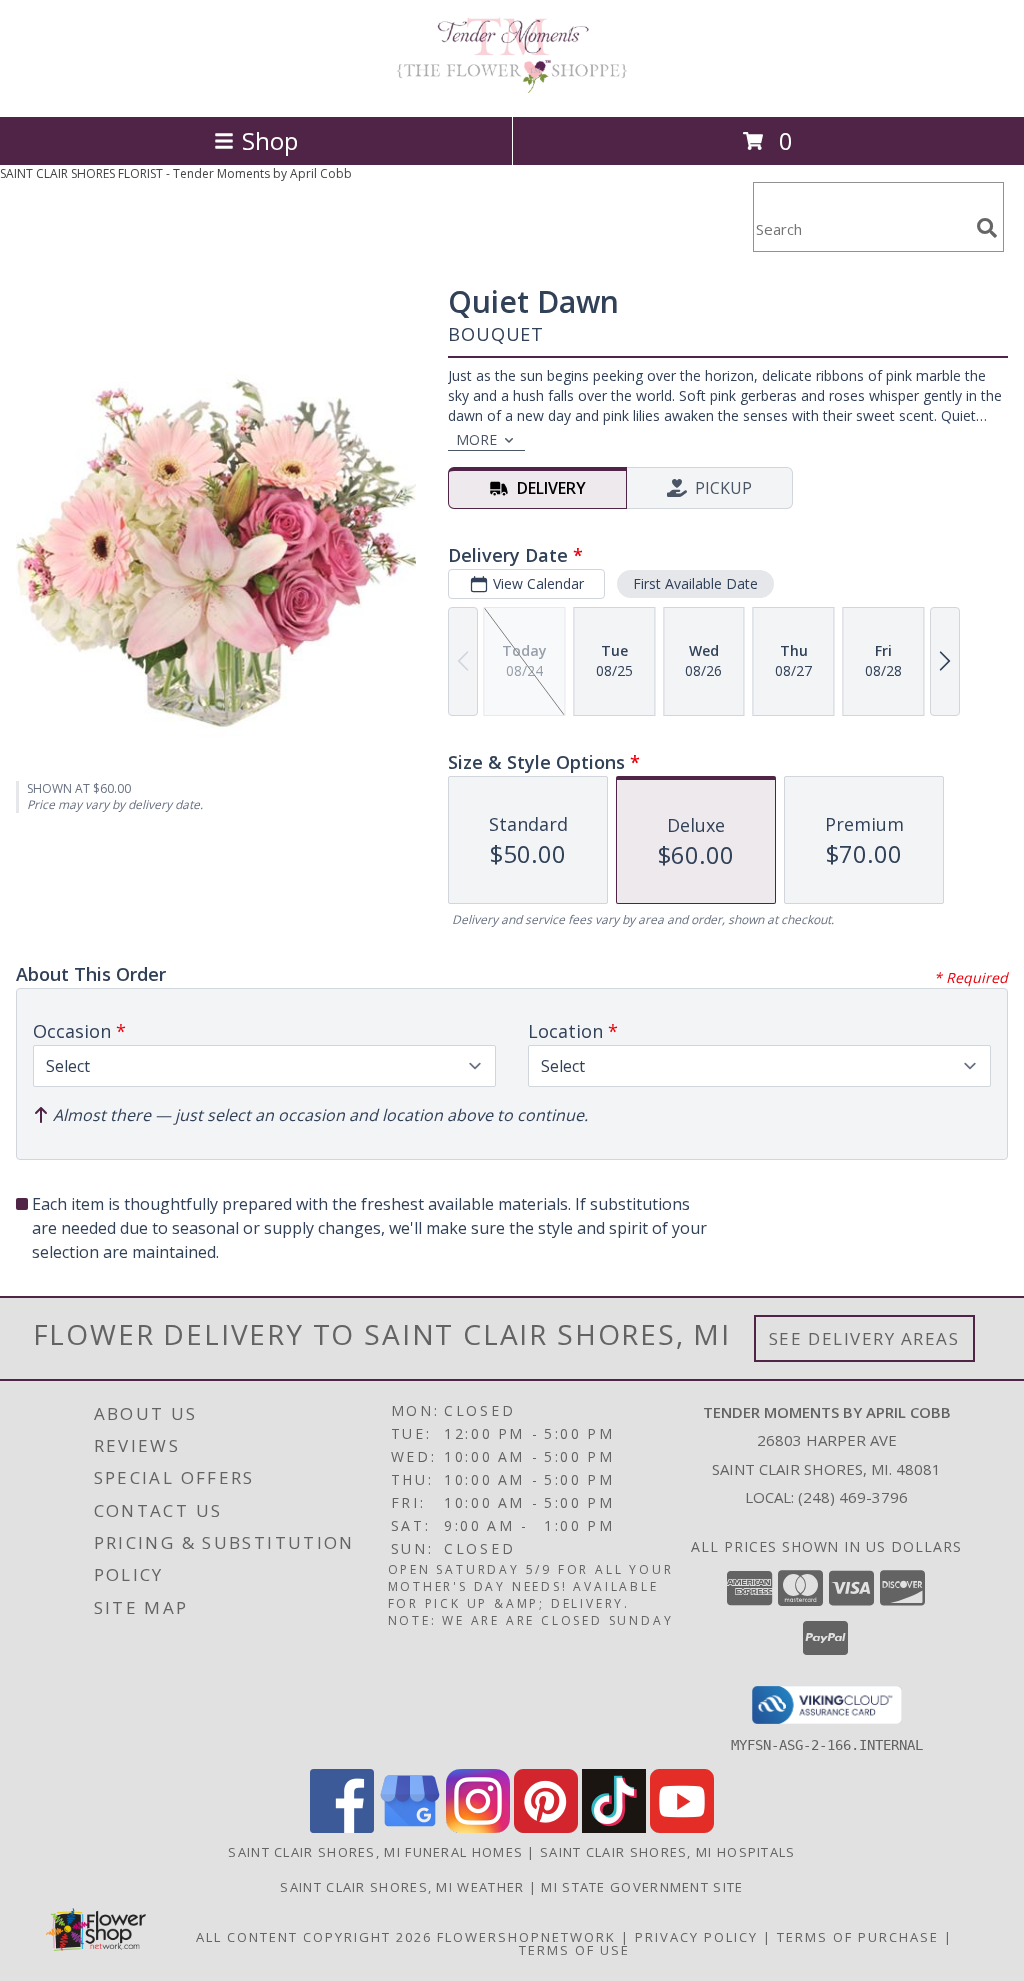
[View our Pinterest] (546, 1827)
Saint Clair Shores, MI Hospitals (668, 1852)
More (476, 439)
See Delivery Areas (864, 1338)
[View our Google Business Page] (410, 1827)
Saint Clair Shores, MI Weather (402, 1887)
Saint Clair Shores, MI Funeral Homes (375, 1852)
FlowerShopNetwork (526, 1937)
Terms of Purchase (858, 1937)
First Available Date (695, 583)
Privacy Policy (696, 1937)
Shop (270, 140)
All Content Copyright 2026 (314, 1937)
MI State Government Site (642, 1887)
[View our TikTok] (614, 1827)
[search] (987, 228)
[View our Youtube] (682, 1827)
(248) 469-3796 (853, 1497)
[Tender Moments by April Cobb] (512, 87)
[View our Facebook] (342, 1827)
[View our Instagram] (478, 1827)
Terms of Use (574, 1950)
